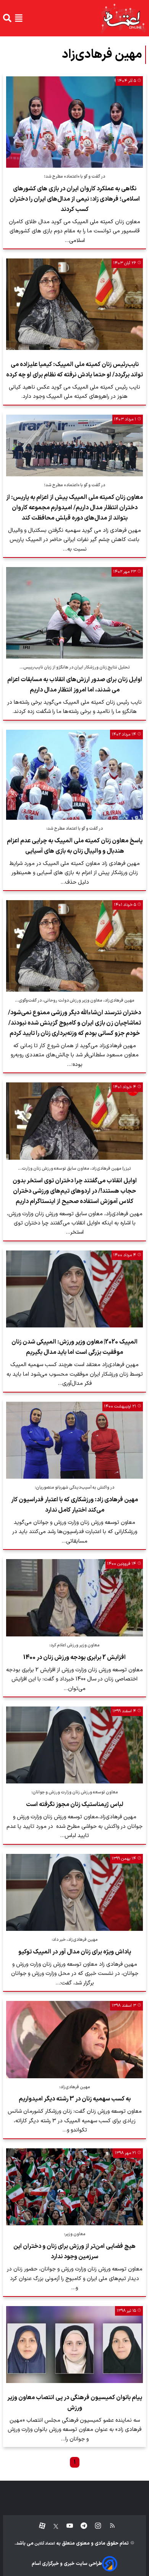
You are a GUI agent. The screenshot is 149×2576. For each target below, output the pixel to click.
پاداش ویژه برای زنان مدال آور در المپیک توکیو (75, 1952)
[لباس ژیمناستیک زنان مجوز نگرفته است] (74, 1745)
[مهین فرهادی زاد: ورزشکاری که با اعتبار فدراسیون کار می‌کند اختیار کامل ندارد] (74, 1440)
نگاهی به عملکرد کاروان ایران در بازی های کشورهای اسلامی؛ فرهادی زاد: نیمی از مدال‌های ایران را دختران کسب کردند (75, 199)
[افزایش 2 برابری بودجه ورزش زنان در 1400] (74, 1598)
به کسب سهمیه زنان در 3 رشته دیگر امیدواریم (75, 2099)
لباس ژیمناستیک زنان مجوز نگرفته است (75, 1805)
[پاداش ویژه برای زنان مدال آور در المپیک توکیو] (74, 1892)
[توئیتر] (52, 2526)
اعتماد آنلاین (44, 2544)
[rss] (109, 2526)
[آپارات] (39, 2526)
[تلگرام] (80, 2526)
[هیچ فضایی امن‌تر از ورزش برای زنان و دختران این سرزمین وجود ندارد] (74, 2187)
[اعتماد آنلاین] (123, 18)
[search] (7, 18)
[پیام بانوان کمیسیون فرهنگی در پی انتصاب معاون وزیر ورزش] (74, 2345)
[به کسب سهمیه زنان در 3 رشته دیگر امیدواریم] (74, 2039)
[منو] (19, 18)
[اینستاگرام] (94, 2526)
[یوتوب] (66, 2526)
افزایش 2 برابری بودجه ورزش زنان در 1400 (74, 1657)
